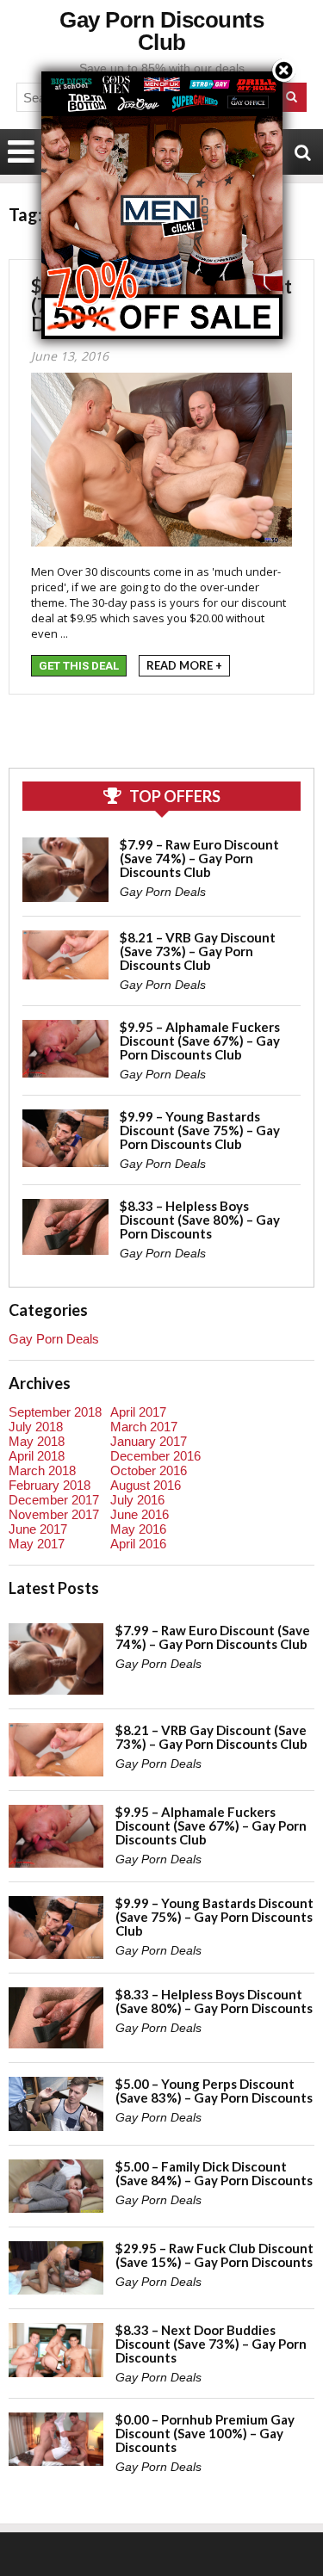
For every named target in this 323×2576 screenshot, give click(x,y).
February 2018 (50, 1485)
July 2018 (36, 1427)
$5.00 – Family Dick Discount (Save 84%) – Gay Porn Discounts (214, 2173)
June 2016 (140, 1514)
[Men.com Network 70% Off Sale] (162, 71)
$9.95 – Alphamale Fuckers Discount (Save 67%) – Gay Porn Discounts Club (200, 1041)
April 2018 (37, 1456)
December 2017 (54, 1500)
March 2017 (144, 1427)
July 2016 (137, 1500)
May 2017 (37, 1544)
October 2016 (149, 1470)
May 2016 (138, 1529)
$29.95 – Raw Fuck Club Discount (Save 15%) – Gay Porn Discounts (214, 2255)
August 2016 (146, 1485)
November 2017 (54, 1514)
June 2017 (38, 1529)
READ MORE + (184, 665)
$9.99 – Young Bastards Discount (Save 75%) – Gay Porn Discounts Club (200, 1130)
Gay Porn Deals (163, 892)
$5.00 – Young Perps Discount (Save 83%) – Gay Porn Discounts (214, 2091)
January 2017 (149, 1441)
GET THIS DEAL (79, 666)
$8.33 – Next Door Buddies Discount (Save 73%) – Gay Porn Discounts (211, 2344)
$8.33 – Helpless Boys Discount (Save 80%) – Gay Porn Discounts (200, 1220)
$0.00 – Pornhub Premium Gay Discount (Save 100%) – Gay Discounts (205, 2433)
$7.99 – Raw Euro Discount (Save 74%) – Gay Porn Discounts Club (199, 858)
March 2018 (42, 1470)
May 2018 (37, 1441)
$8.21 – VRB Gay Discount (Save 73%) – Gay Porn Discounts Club (198, 951)
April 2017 (138, 1412)
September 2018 (55, 1412)
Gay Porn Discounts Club (161, 31)
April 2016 (138, 1544)
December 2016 (155, 1456)
